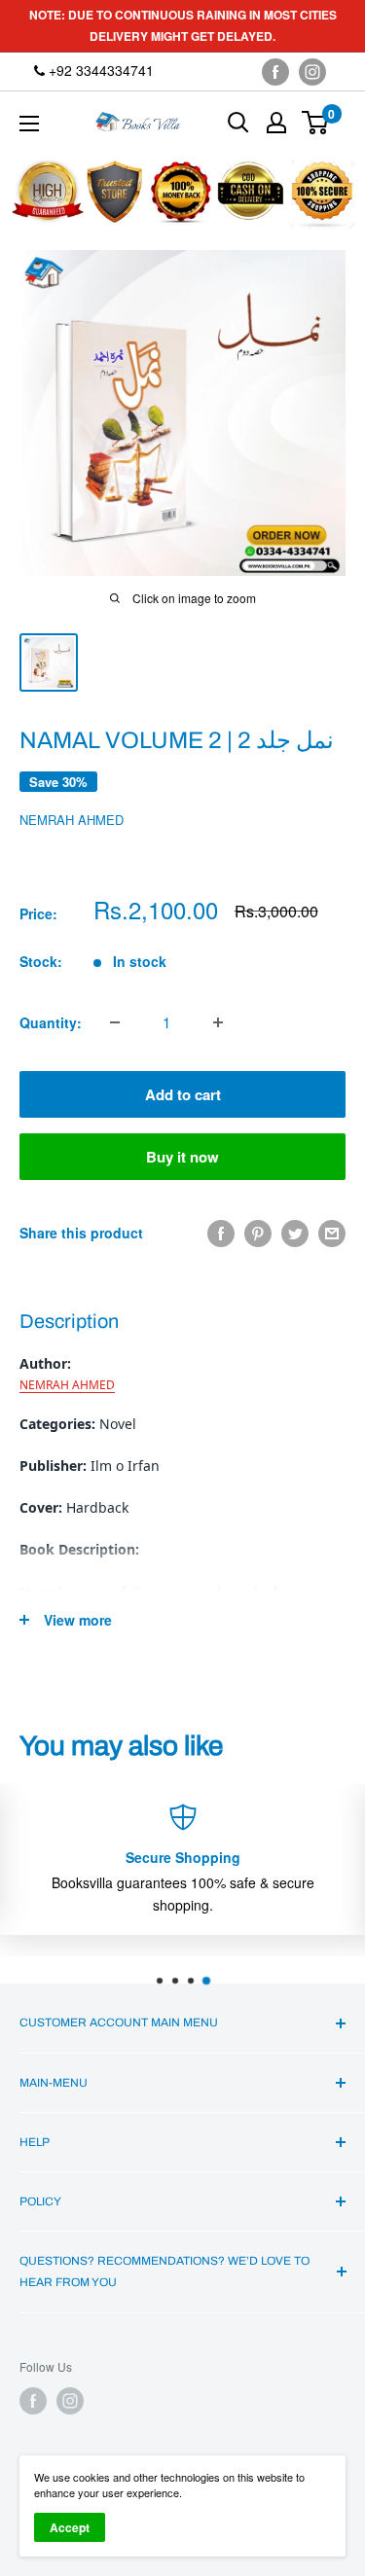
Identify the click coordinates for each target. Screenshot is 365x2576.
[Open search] (238, 123)
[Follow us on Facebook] (275, 72)
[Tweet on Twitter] (295, 1233)
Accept (70, 2527)
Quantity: (51, 1022)
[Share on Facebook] (221, 1233)
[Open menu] (29, 124)
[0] (316, 123)
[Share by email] (332, 1233)
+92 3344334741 (99, 70)
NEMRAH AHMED (72, 820)
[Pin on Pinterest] (258, 1233)
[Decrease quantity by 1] (115, 1022)
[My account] (276, 123)
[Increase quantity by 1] (218, 1022)
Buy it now (182, 1157)
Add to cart (183, 1094)
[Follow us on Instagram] (312, 72)
